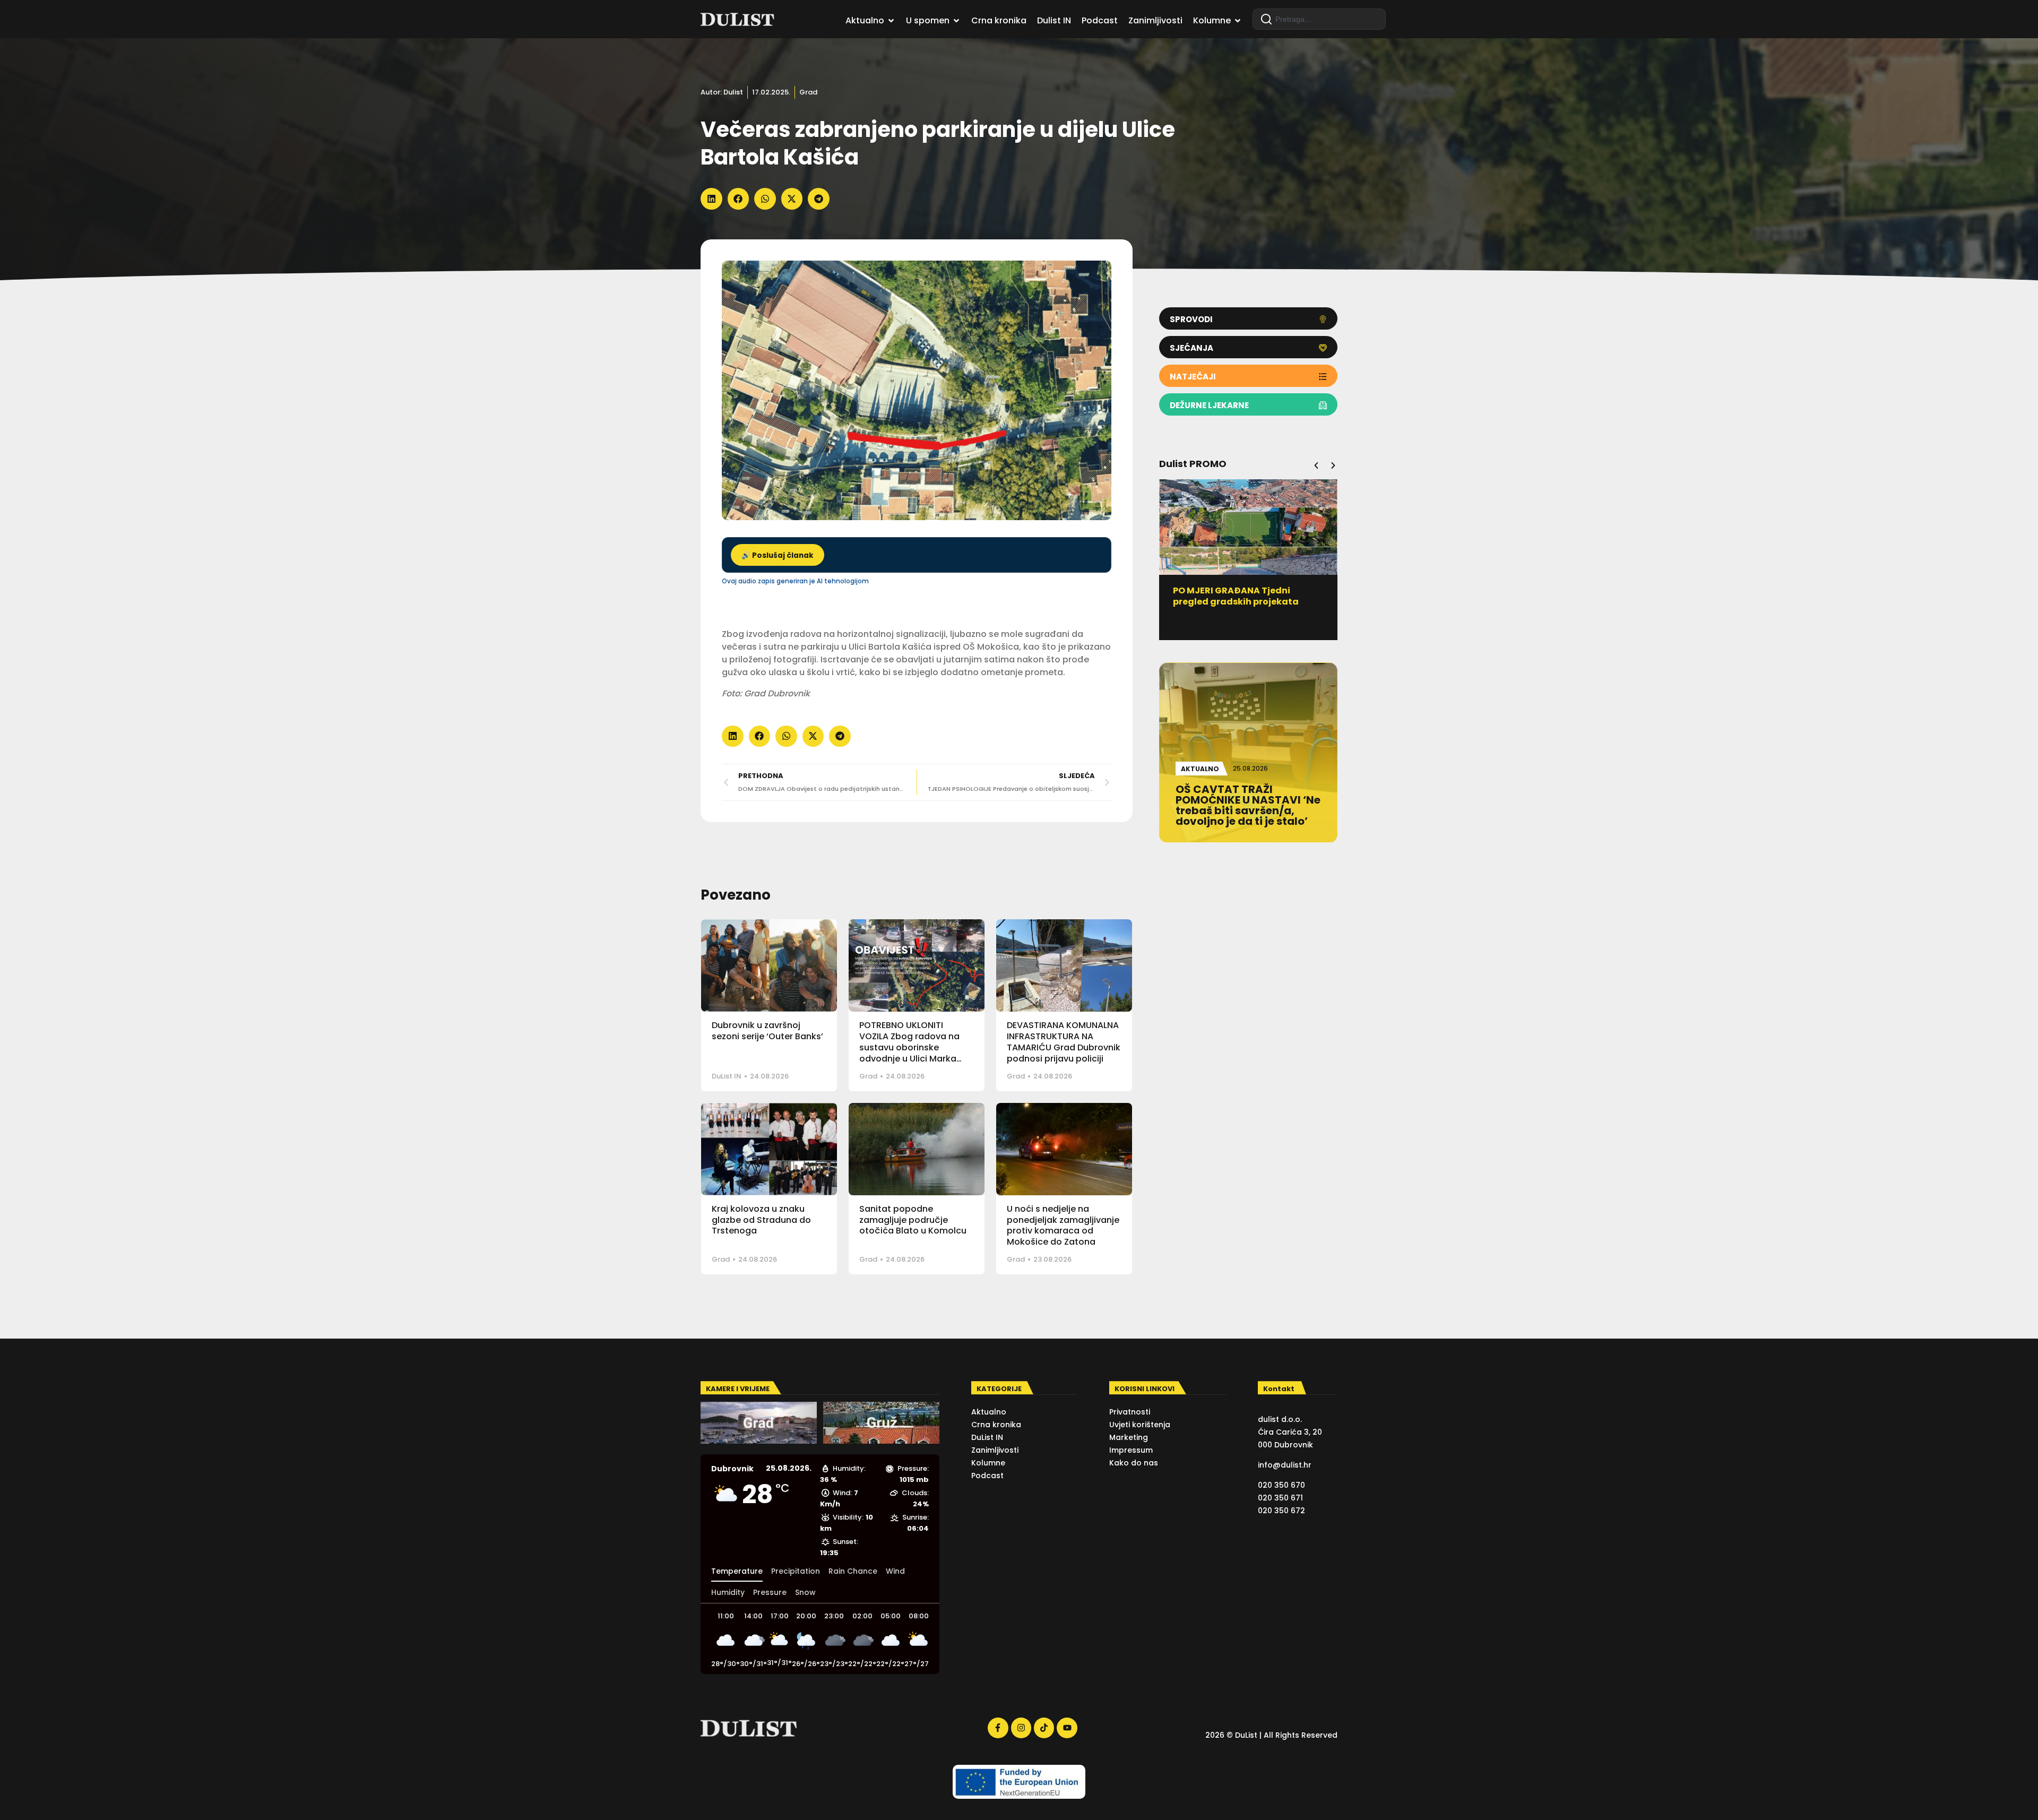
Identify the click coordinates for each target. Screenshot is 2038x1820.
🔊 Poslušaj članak (778, 555)
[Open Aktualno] (891, 21)
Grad (808, 92)
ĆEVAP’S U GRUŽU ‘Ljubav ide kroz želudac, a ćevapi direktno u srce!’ (1248, 602)
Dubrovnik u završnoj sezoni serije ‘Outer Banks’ (767, 1031)
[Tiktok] (1044, 1728)
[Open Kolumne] (1238, 21)
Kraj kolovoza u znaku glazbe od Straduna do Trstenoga (761, 1220)
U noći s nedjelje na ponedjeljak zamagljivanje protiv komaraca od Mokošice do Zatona (1063, 1225)
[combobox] (1319, 19)
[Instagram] (1021, 1728)
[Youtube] (1067, 1728)
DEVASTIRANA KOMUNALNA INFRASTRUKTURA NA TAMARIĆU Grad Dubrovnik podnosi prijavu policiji (1064, 1042)
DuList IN (727, 1076)
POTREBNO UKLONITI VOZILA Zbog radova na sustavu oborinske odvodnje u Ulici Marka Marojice (909, 1047)
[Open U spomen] (956, 21)
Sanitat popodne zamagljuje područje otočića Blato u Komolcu (913, 1220)
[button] (711, 199)
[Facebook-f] (998, 1728)
